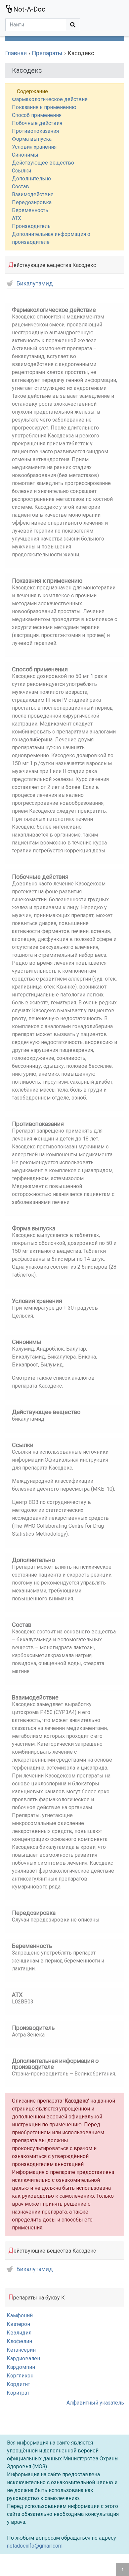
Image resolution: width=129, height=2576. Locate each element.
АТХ (17, 218)
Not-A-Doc (29, 9)
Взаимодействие (33, 194)
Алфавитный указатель (95, 2403)
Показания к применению (44, 107)
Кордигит (18, 2384)
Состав (21, 187)
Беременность (30, 210)
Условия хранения (34, 147)
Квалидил (19, 2333)
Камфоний (20, 2315)
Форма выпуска (32, 139)
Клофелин (19, 2341)
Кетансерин (21, 2350)
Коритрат (18, 2393)
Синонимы (25, 155)
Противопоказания (35, 131)
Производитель (31, 226)
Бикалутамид (35, 284)
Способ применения (37, 115)
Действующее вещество (43, 163)
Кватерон (18, 2324)
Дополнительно (31, 179)
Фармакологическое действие (50, 99)
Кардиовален (23, 2358)
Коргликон (20, 2376)
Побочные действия (37, 123)
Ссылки (21, 171)
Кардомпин (21, 2367)
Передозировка (32, 202)
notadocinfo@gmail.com (35, 2546)
